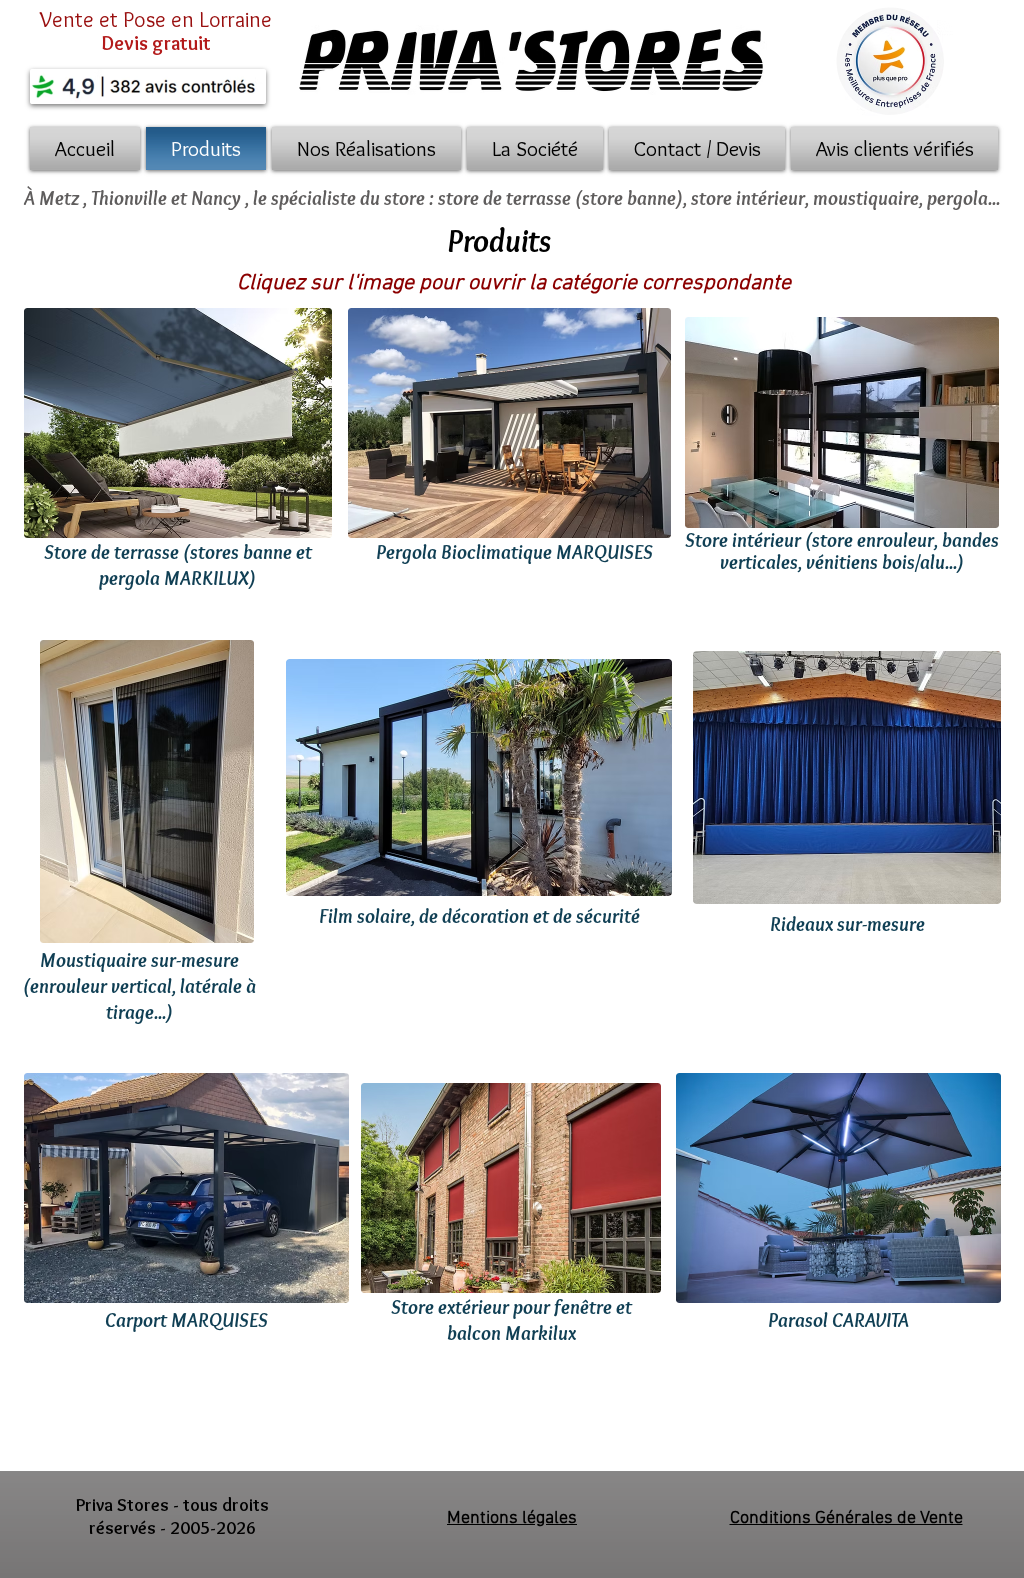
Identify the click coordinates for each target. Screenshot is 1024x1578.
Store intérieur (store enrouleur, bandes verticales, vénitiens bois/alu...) (842, 551)
